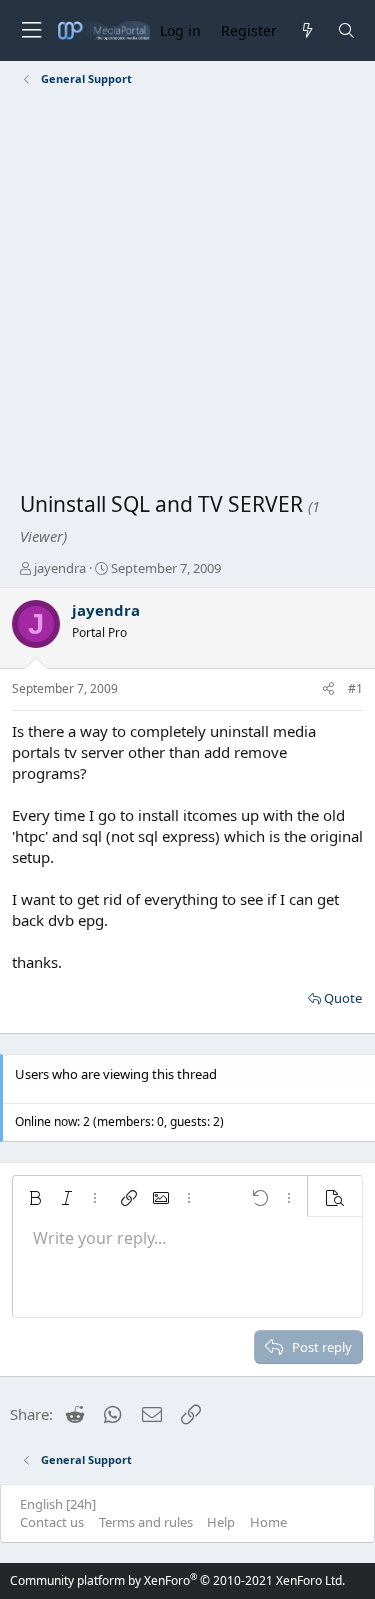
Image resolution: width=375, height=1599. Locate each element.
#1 (355, 688)
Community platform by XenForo (177, 1580)
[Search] (346, 30)
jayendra (60, 568)
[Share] (328, 689)
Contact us (52, 1522)
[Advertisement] (187, 292)
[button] (35, 1198)
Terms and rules (146, 1522)
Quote (343, 998)
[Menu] (31, 30)
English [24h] (58, 1504)
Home (268, 1522)
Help (221, 1522)
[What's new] (306, 30)
